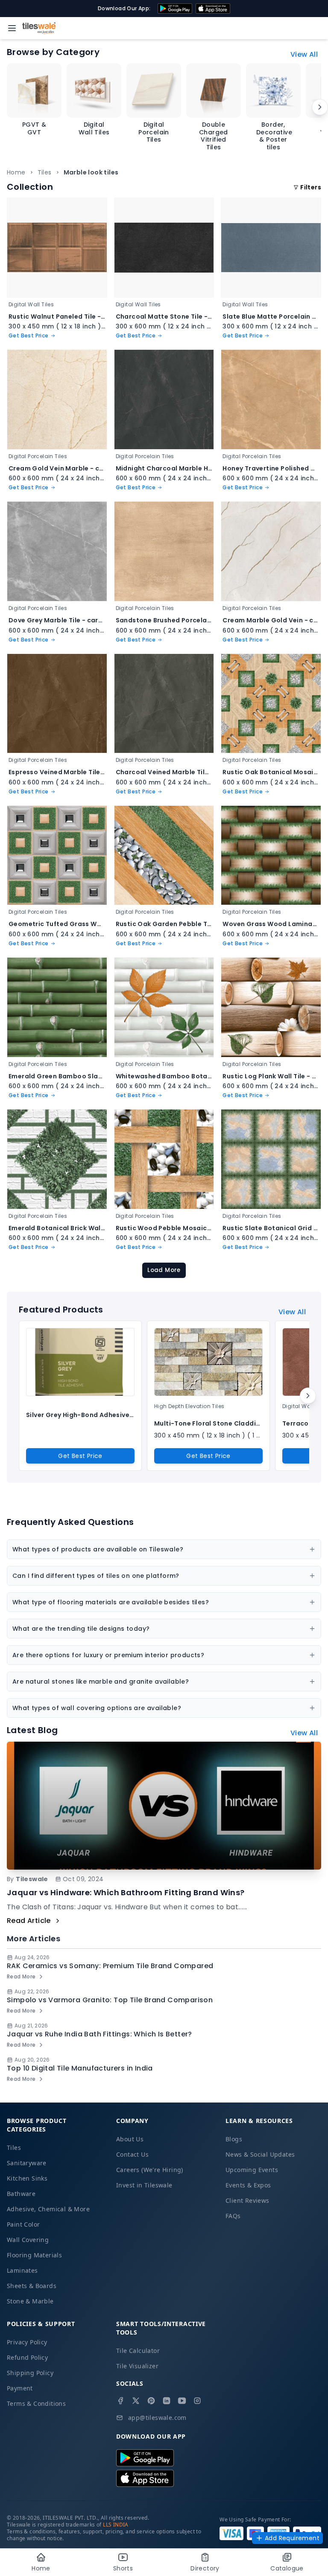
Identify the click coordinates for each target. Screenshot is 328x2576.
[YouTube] (182, 2401)
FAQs (233, 2216)
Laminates (22, 2270)
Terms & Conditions (36, 2403)
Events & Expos (248, 2185)
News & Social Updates (260, 2154)
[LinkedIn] (167, 2401)
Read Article (29, 1921)
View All (304, 54)
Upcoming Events (252, 2170)
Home (16, 172)
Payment (20, 2388)
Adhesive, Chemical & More (48, 2209)
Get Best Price (80, 1456)
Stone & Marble (30, 2301)
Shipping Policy (30, 2373)
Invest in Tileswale (144, 2185)
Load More (164, 1270)
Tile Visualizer (137, 2366)
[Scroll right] (320, 107)
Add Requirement (292, 2538)
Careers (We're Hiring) (150, 2170)
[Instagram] (197, 2401)
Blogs (234, 2139)
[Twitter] (136, 2401)
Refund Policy (27, 2357)
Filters (311, 187)
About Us (130, 2139)
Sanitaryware (27, 2163)
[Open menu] (12, 28)
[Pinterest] (151, 2401)
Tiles (45, 172)
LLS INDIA (116, 2525)
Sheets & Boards (32, 2286)
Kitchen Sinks (27, 2178)
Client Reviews (247, 2200)
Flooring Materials (34, 2255)
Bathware (21, 2194)
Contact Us (132, 2154)
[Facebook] (120, 2401)
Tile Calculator (138, 2351)
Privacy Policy (27, 2342)
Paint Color (23, 2224)
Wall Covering (28, 2240)
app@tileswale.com (157, 2418)
